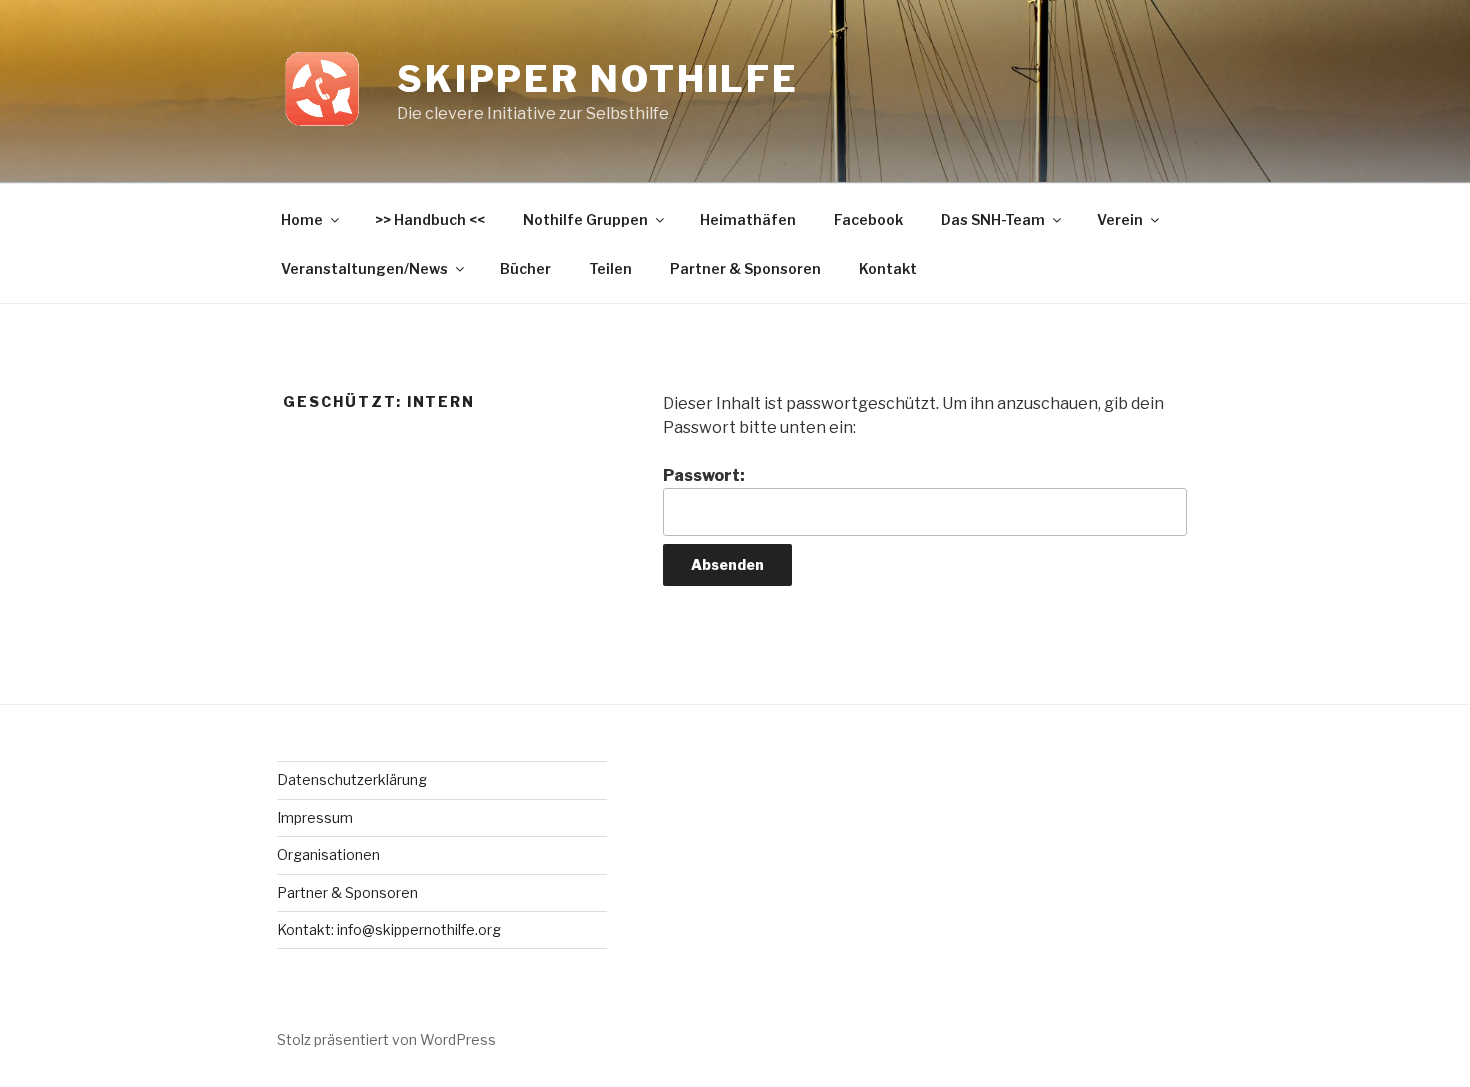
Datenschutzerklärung (352, 779)
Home (302, 219)
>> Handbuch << (430, 219)
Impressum (315, 817)
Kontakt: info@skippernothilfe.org (389, 929)
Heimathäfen (748, 219)
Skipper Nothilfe (598, 79)
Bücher (525, 268)
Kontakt (888, 268)
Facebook (868, 219)
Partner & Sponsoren (745, 268)
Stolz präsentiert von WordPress (386, 1039)
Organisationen (328, 854)
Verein (1120, 219)
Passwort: (704, 475)
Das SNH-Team (993, 219)
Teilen (610, 268)
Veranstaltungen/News (364, 268)
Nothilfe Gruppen (585, 219)
